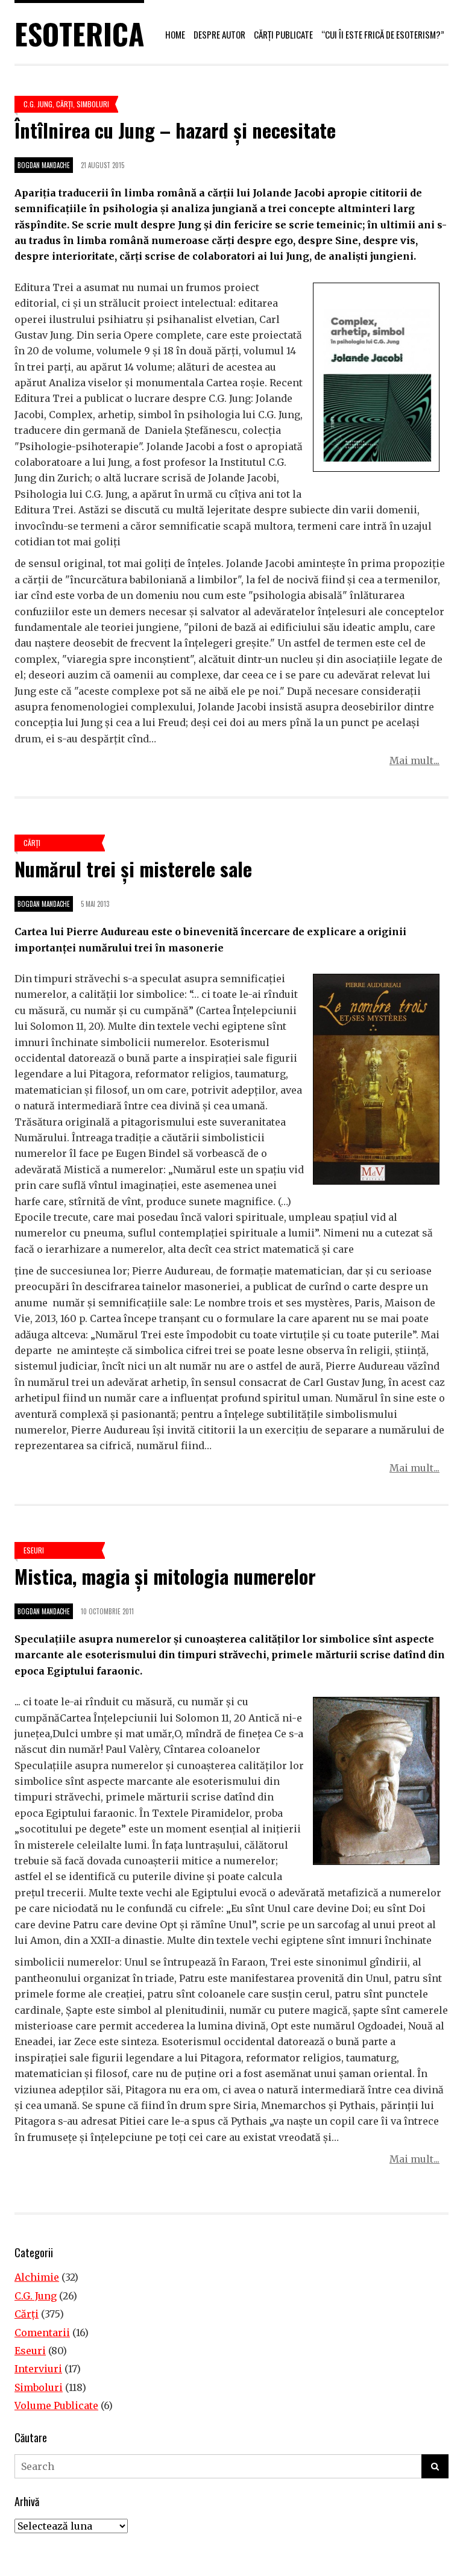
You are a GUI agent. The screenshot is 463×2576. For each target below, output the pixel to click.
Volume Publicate (56, 2405)
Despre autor (219, 34)
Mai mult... (414, 760)
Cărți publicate (283, 34)
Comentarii (42, 2333)
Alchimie (37, 2277)
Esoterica (79, 33)
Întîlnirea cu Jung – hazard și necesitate (175, 130)
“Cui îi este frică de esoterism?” (383, 34)
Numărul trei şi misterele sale (133, 869)
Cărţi (65, 104)
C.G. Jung (38, 104)
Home (175, 34)
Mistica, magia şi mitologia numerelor (165, 1576)
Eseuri (34, 1550)
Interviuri (38, 2369)
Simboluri (93, 104)
